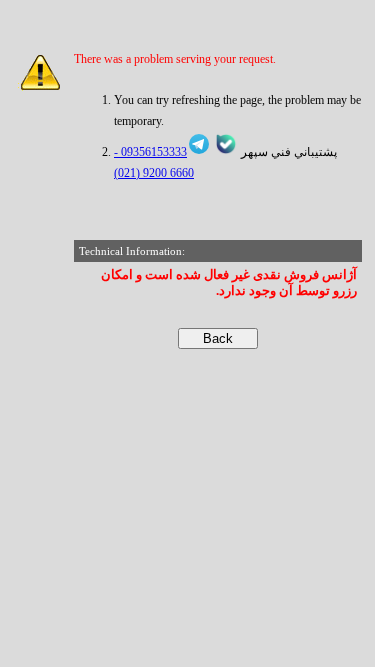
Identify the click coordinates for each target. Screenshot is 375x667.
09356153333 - (150, 152)
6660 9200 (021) (154, 173)
